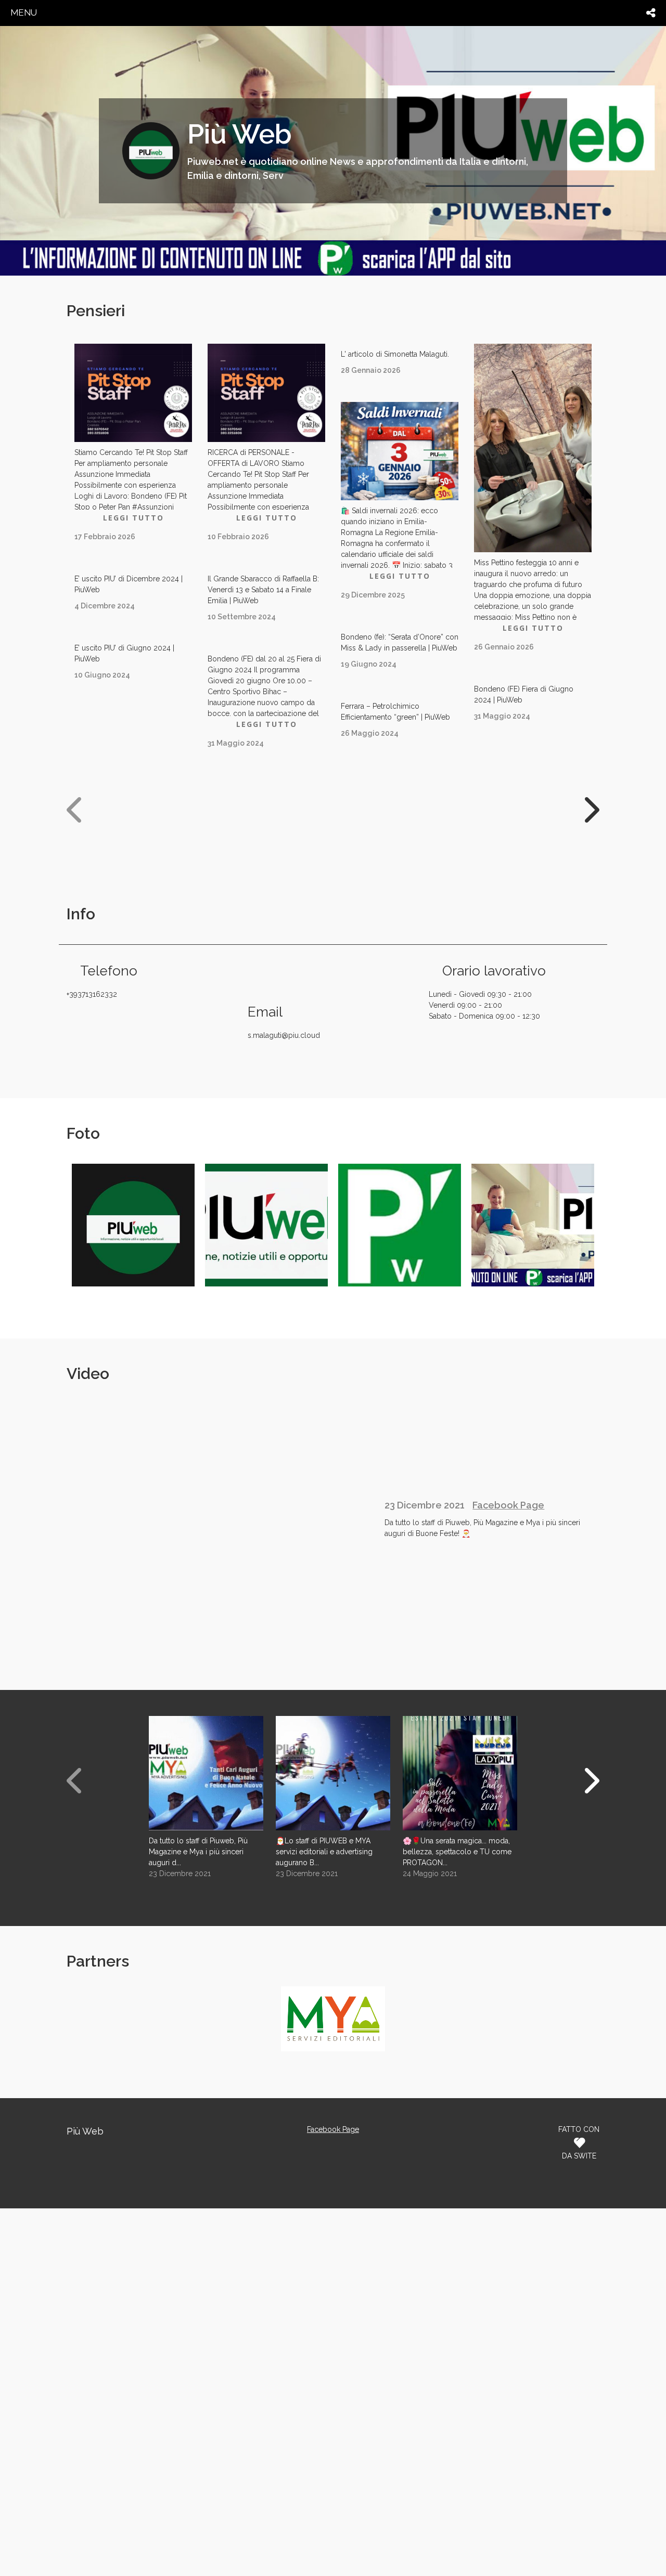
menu (24, 12)
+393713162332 (92, 994)
